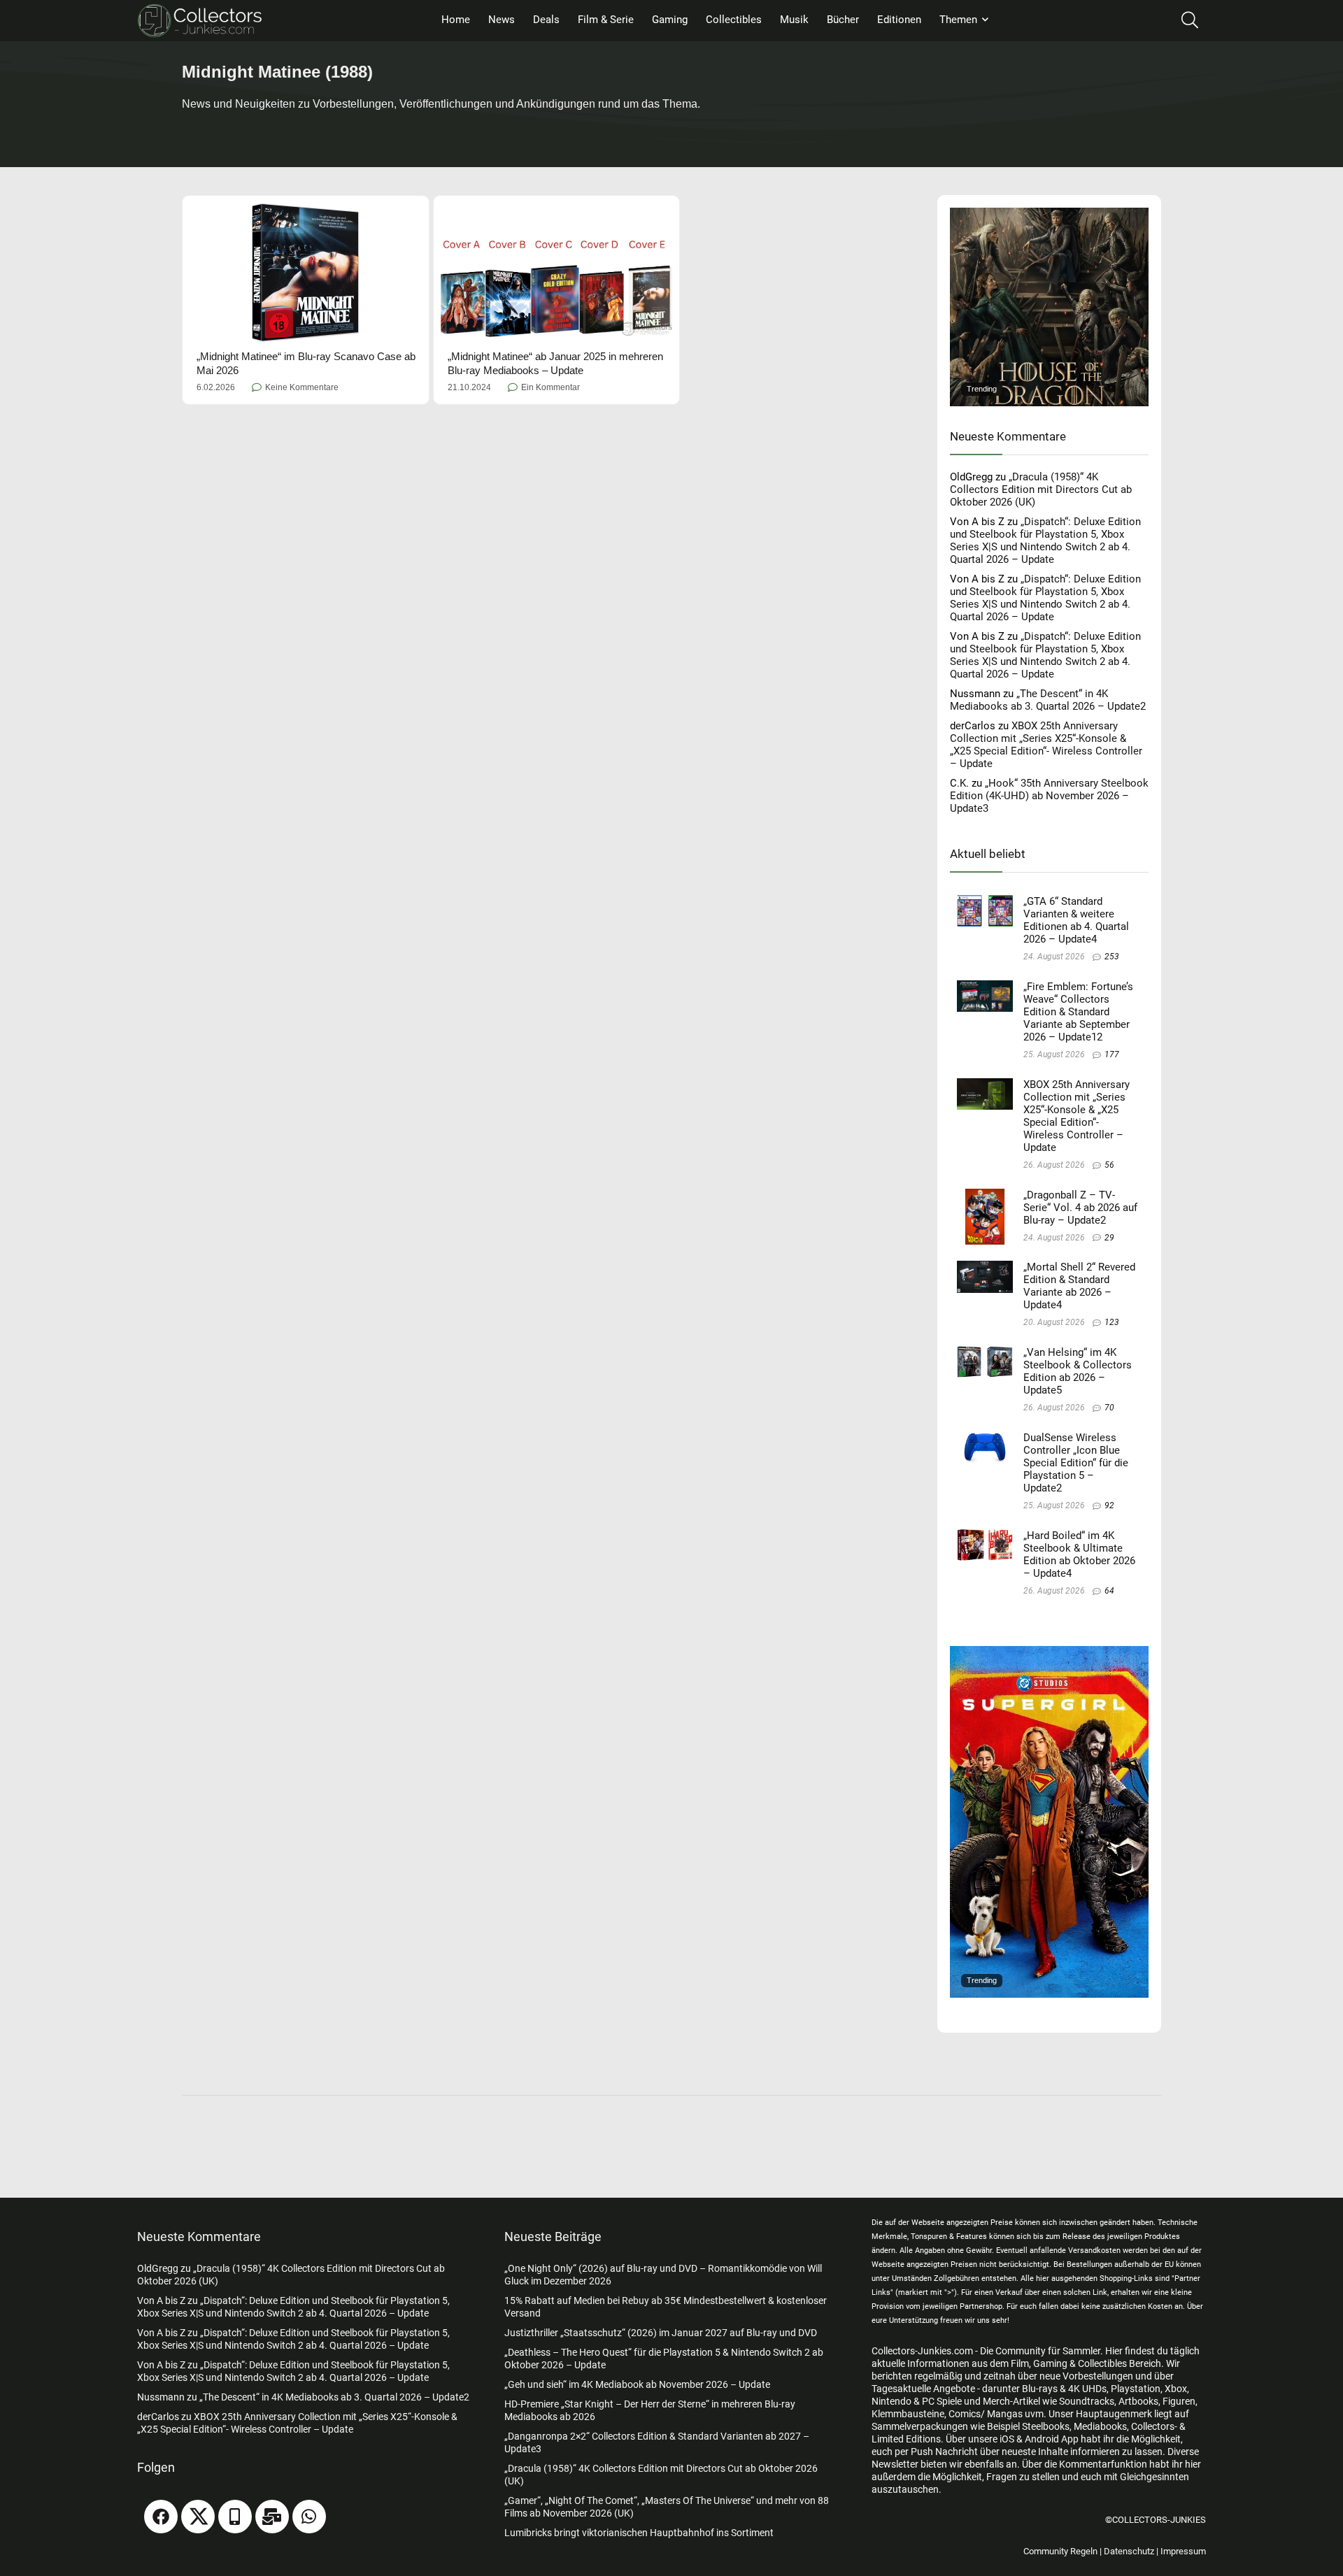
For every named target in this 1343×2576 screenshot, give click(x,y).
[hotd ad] (1049, 214)
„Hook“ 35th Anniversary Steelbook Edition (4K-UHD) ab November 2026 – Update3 (1049, 796)
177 (1112, 1054)
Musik (794, 20)
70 (1109, 1408)
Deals (546, 20)
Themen (958, 20)
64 (1109, 1591)
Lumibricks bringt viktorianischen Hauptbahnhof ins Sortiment (639, 2533)
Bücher (843, 20)
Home (456, 20)
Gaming (670, 20)
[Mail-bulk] (272, 2517)
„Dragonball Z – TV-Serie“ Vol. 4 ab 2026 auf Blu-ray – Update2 (1080, 1208)
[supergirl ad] (1049, 1652)
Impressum (1183, 2551)
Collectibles (734, 20)
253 (1112, 957)
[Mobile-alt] (235, 2517)
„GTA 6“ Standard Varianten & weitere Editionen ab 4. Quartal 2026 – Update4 (1076, 920)
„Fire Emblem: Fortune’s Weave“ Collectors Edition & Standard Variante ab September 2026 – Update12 (1078, 1012)
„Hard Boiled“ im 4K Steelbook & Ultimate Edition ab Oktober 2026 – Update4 (1079, 1554)
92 (1109, 1505)
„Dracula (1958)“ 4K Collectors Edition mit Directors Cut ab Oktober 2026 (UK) (1041, 489)
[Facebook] (161, 2517)
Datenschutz (1129, 2551)
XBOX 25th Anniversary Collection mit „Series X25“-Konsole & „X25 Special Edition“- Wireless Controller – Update (1046, 745)
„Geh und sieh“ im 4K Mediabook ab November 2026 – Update (637, 2384)
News (502, 20)
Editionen (899, 20)
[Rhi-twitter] (198, 2517)
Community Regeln (1060, 2551)
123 (1112, 1322)
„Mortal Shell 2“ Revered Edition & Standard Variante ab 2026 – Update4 (1079, 1286)
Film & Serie (606, 20)
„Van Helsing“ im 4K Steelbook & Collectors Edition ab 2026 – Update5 (1078, 1371)
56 (1109, 1165)
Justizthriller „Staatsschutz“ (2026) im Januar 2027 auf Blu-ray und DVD (661, 2333)
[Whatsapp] (309, 2517)
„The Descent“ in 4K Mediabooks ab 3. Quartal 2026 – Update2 (1048, 700)
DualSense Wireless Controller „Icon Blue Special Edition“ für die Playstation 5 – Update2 (1076, 1463)
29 (1109, 1238)
